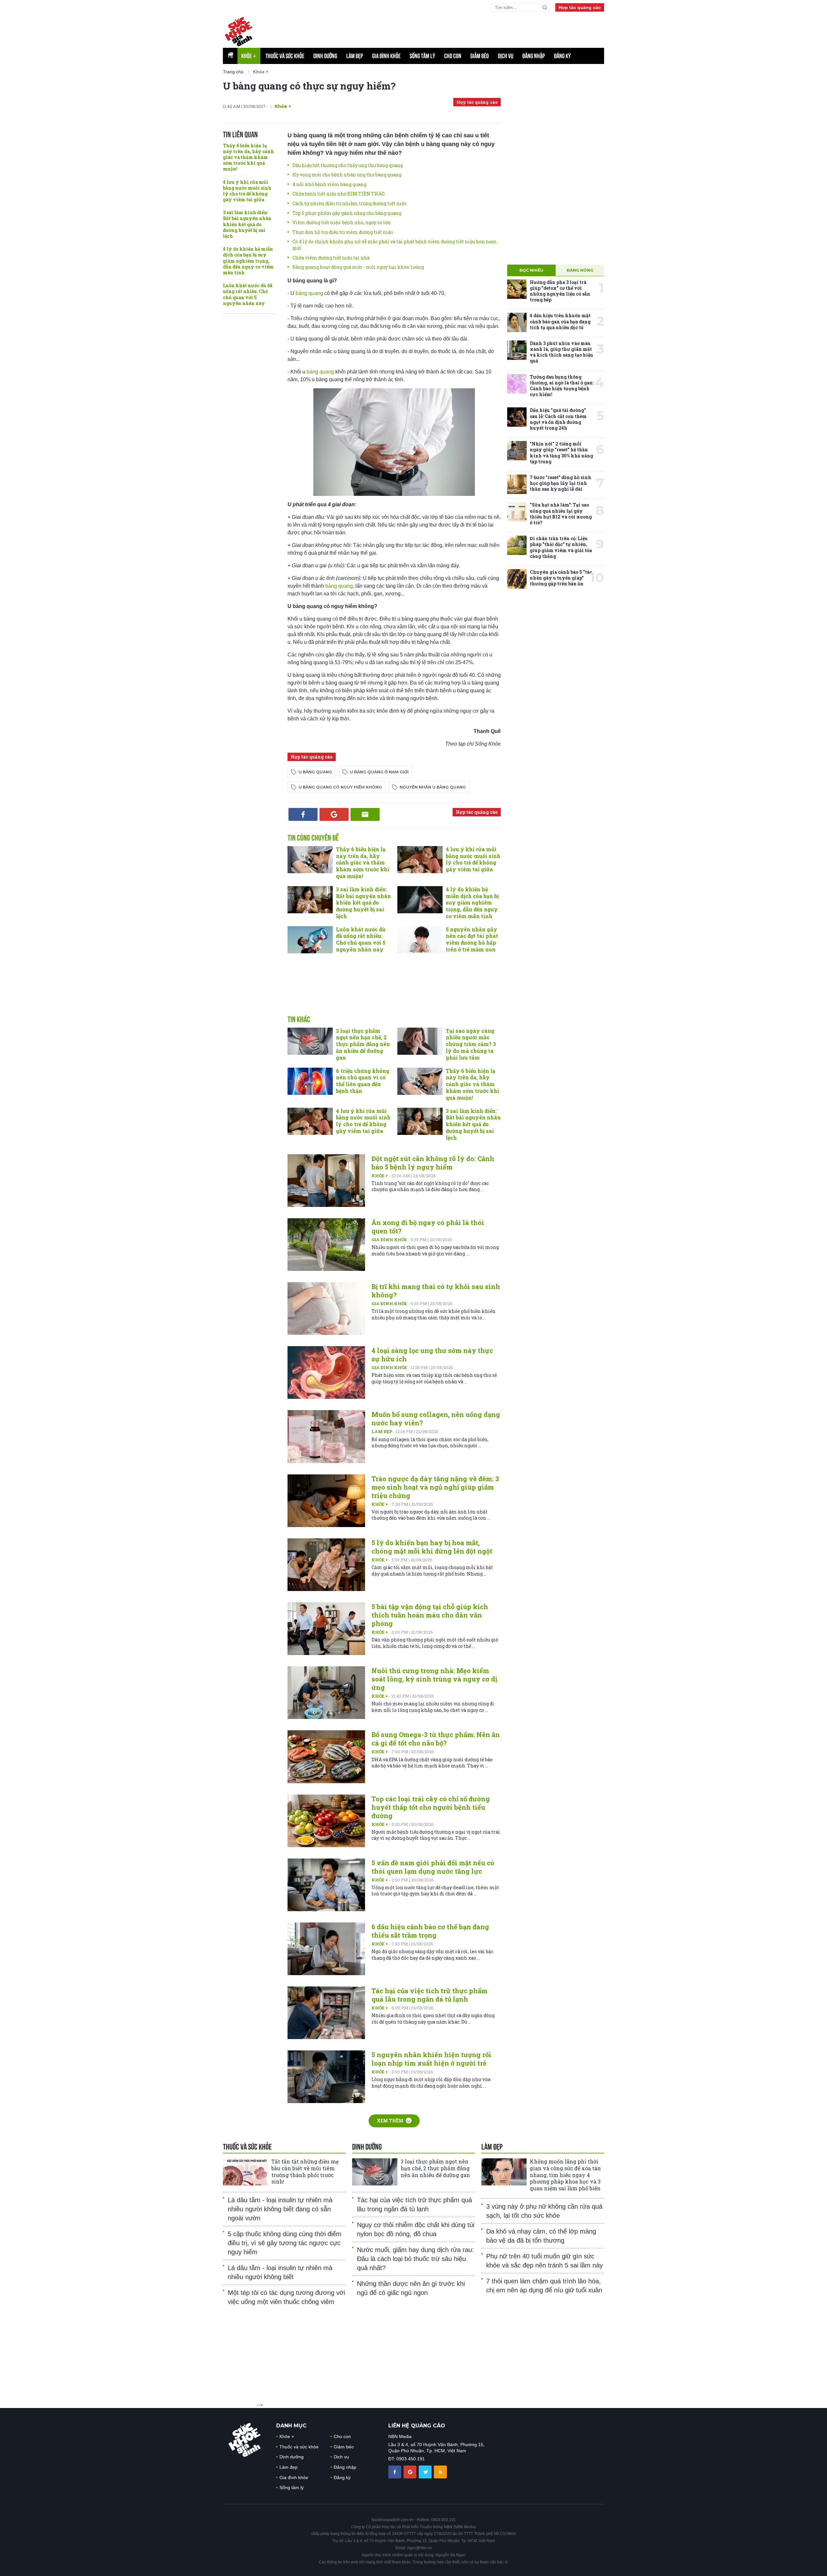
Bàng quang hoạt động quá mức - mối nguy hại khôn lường (358, 267)
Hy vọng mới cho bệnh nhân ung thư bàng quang (347, 175)
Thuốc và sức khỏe (285, 56)
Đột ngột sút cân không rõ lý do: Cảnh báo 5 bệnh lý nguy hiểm (433, 1163)
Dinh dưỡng (325, 56)
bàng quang (310, 293)
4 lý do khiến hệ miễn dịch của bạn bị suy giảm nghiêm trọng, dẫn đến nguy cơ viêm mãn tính (248, 261)
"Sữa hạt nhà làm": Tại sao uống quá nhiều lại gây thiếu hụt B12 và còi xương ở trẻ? (561, 514)
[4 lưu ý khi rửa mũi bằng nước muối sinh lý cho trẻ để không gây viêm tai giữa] (420, 860)
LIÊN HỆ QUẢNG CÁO (417, 2426)
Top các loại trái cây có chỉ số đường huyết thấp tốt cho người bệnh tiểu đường (431, 1807)
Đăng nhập (534, 56)
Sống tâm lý (422, 56)
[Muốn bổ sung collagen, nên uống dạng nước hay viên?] (326, 1436)
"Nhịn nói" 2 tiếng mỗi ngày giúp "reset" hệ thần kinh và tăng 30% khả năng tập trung (561, 453)
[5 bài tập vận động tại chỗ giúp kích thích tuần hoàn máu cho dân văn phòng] (326, 1629)
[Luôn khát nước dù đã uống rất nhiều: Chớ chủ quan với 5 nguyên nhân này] (310, 940)
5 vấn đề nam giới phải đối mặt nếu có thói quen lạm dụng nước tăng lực (433, 1867)
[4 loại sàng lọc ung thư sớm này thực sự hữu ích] (326, 1372)
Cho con (453, 56)
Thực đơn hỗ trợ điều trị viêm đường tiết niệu (343, 232)
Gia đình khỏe (386, 56)
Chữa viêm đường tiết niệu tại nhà (331, 258)
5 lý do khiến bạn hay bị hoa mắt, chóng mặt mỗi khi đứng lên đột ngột (432, 1547)
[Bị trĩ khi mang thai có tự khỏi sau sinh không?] (326, 1309)
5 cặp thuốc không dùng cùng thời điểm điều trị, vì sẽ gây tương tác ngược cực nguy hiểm (285, 2243)
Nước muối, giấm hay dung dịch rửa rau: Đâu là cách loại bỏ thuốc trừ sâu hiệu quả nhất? (415, 2259)
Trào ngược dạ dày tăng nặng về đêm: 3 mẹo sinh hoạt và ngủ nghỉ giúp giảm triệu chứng (435, 1487)
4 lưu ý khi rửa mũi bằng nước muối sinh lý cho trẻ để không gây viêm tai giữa (247, 191)
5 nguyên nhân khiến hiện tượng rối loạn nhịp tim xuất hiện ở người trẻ (431, 2059)
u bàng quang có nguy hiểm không (340, 787)
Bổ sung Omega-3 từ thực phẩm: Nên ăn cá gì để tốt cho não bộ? (436, 1739)
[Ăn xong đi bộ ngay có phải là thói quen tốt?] (326, 1245)
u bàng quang (315, 772)
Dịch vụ (506, 56)
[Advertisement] (394, 991)
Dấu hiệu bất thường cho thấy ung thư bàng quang (348, 165)
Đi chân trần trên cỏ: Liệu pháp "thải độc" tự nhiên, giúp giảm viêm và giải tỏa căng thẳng (561, 547)
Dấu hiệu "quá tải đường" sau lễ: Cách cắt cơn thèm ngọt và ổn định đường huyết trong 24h (558, 419)
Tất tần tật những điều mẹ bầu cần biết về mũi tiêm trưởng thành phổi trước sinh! (305, 2171)
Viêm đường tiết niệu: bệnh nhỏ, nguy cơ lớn (342, 222)
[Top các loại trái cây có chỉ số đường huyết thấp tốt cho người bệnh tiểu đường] (326, 1821)
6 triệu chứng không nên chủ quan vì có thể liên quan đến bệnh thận (363, 1081)
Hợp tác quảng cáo (580, 7)
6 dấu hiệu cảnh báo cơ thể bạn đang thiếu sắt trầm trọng (430, 1931)
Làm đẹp (355, 56)
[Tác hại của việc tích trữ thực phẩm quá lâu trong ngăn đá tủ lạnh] (326, 2013)
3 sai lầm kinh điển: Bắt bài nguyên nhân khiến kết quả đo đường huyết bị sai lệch (247, 224)
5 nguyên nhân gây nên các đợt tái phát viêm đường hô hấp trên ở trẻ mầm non (472, 939)
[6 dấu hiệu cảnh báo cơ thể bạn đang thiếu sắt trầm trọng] (326, 1949)
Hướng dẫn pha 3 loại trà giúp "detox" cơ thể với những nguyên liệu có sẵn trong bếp (560, 291)
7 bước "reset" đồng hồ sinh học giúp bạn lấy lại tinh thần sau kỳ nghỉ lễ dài (560, 483)
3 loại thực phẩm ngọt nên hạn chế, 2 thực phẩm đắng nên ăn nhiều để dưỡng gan (363, 1044)
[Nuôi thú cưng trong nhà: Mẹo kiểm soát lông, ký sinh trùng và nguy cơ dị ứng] (326, 1693)
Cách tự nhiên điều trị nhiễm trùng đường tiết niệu (349, 203)
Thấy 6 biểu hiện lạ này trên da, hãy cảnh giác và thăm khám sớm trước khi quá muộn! (248, 157)
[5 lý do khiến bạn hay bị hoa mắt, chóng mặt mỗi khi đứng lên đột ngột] (326, 1565)
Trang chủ (233, 72)
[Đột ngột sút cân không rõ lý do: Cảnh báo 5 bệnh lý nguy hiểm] (326, 1181)
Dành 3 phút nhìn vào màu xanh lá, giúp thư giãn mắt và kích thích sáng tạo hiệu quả (561, 352)
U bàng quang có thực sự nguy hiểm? (309, 86)
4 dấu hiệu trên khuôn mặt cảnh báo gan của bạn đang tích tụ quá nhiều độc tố (560, 321)
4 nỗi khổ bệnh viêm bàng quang (329, 184)
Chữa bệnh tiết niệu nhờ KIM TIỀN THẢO (339, 194)
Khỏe (249, 56)
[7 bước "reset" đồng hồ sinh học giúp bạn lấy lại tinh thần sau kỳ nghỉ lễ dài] (517, 484)
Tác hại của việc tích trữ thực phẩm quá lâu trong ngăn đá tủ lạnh (429, 1995)
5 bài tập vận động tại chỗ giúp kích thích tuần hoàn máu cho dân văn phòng (430, 1615)
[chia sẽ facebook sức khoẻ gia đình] (395, 2471)
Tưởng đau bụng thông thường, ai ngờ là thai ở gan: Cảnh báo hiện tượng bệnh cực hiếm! (562, 386)
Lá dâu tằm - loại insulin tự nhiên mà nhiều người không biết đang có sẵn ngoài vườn (280, 2209)
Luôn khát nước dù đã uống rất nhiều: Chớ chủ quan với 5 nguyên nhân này (248, 294)
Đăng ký (562, 56)
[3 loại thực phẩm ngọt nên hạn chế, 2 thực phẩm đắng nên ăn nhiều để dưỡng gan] (310, 1041)
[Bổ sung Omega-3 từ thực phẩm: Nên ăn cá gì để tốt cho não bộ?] (326, 1757)
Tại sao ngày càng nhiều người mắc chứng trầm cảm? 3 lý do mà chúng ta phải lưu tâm (471, 1044)
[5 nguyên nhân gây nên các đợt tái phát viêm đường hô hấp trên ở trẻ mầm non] (420, 940)
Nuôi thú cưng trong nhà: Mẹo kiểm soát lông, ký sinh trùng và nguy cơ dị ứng (434, 1679)
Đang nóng (580, 270)
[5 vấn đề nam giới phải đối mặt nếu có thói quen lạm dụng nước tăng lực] (326, 1885)
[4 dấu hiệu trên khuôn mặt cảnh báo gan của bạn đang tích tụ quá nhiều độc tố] (517, 322)
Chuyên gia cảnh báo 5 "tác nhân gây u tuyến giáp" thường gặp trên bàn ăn (561, 578)
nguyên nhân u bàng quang (433, 787)
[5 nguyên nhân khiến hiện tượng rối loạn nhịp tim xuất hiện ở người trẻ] (326, 2077)
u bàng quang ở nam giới (379, 772)
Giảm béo (480, 56)
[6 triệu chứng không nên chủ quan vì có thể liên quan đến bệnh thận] (310, 1081)
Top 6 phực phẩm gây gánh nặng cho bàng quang (347, 213)
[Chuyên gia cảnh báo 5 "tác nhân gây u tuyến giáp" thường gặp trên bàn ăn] (517, 579)
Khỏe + (380, 1176)
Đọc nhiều (531, 270)
